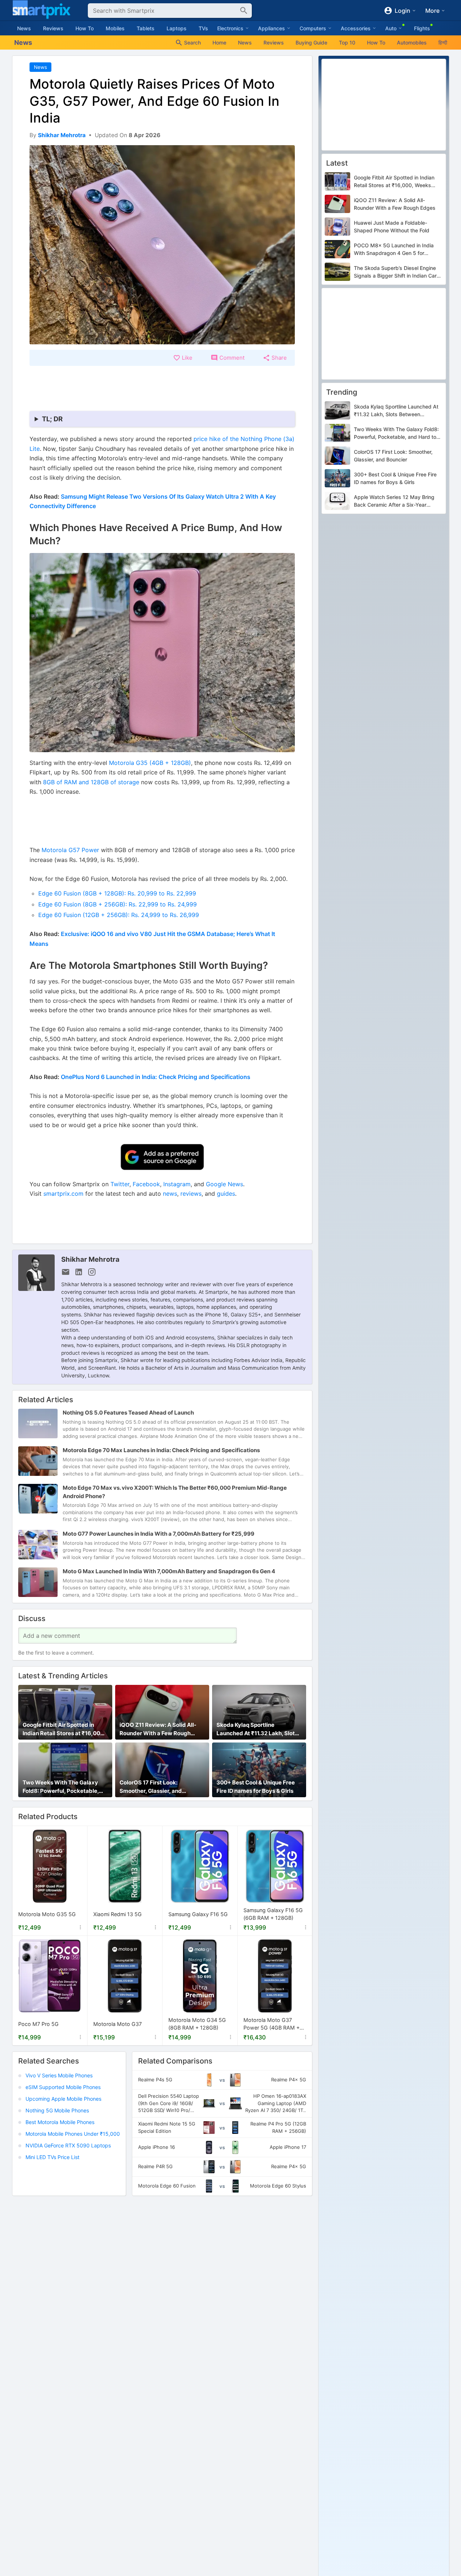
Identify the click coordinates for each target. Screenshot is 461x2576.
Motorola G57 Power (70, 850)
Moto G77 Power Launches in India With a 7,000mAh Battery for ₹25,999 (159, 1534)
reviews (191, 1194)
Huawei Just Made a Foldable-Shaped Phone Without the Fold (392, 227)
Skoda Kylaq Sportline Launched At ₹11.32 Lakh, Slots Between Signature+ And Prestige (257, 1730)
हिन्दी (443, 42)
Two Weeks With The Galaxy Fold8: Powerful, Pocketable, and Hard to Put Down (61, 1787)
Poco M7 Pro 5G (38, 2024)
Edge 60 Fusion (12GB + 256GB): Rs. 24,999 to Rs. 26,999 (119, 915)
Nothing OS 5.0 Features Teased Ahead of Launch (128, 1413)
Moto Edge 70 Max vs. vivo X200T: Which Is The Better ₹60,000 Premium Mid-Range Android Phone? (175, 1492)
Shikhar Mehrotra (90, 1259)
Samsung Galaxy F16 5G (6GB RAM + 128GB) (273, 1914)
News (24, 28)
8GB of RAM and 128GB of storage (91, 782)
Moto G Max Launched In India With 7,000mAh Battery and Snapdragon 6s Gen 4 (169, 1571)
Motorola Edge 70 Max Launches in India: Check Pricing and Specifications (161, 1451)
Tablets (146, 28)
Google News (224, 1184)
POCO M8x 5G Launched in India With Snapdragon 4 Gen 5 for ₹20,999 (394, 250)
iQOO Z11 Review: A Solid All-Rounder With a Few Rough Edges (158, 1730)
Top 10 (347, 42)
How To (85, 28)
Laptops (177, 28)
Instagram (177, 1184)
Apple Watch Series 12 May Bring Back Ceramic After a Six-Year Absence (394, 502)
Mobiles (115, 28)
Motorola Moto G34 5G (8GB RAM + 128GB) (197, 2024)
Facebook (146, 1184)
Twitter (120, 1184)
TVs (203, 28)
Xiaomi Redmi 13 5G (118, 1914)
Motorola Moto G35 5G (47, 1914)
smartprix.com (63, 1194)
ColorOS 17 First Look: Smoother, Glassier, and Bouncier (151, 1787)
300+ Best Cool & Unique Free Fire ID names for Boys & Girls (256, 1787)
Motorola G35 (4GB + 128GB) (150, 763)
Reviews (53, 28)
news (170, 1194)
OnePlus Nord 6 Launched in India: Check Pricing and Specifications (156, 1077)
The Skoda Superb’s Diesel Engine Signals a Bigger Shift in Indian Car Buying (395, 272)
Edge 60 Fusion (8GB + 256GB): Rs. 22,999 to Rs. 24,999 (118, 904)
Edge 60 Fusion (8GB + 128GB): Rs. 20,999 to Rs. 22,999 (117, 893)
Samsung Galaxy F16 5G (198, 1914)
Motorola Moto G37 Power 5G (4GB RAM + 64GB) (271, 2024)
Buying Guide (311, 42)
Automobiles (412, 42)
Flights (422, 28)
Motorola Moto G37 (118, 2024)
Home (219, 42)
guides (226, 1194)
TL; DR (52, 419)
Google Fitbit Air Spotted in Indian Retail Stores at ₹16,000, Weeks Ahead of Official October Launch (64, 1730)
